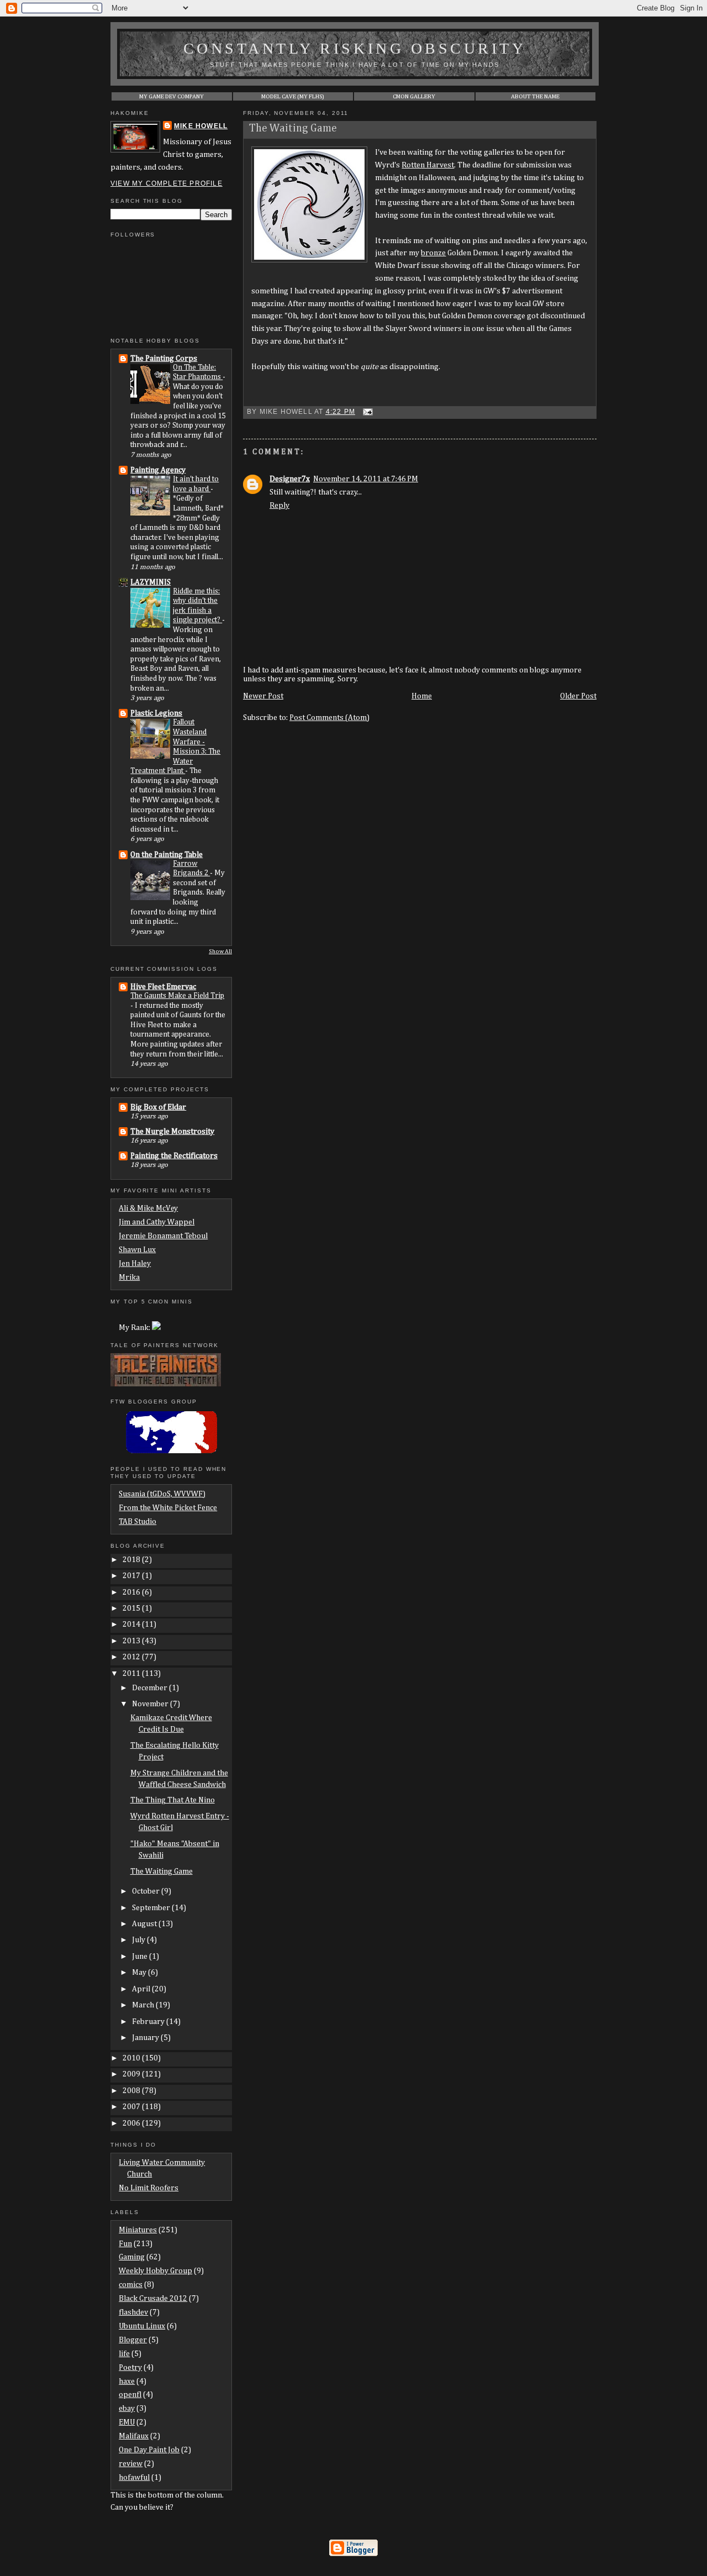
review (131, 2464)
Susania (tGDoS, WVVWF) (162, 1494)
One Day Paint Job (149, 2450)
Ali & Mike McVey (148, 1208)
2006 (132, 2123)
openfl (130, 2395)
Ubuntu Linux (142, 2326)
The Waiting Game (293, 128)
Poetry (130, 2368)
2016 (132, 1592)
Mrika (129, 1278)
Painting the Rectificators (174, 1156)
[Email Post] (366, 412)
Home (422, 696)
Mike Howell (201, 126)
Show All (220, 951)
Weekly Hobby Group (155, 2271)
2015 (132, 1608)
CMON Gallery (414, 96)
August (145, 1924)
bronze (433, 253)
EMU (127, 2422)
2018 (132, 1560)
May (140, 1973)
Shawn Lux (137, 1250)
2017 (132, 1576)
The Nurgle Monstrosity (172, 1132)
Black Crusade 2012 (153, 2299)
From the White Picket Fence (168, 1508)
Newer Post (263, 696)
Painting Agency (158, 470)
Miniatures (138, 2230)
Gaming (132, 2257)
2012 (132, 1657)
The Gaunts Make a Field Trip (177, 996)
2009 (132, 2074)
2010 (132, 2058)
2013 (132, 1641)
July (139, 1940)
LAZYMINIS (151, 582)
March (144, 2005)
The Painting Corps (164, 359)
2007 (132, 2107)
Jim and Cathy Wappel (157, 1222)
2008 (132, 2091)
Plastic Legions (156, 713)
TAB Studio (138, 1522)
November (151, 1704)
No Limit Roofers (149, 2188)
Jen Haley (135, 1264)
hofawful (134, 2478)
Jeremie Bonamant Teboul (163, 1236)
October (147, 1891)
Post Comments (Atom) (329, 718)
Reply (279, 506)
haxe (127, 2382)
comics (131, 2285)
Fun (125, 2244)
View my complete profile (167, 183)
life (124, 2354)
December (151, 1688)
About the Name (535, 96)
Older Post (578, 696)
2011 (132, 1674)
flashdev (133, 2312)
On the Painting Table (167, 855)
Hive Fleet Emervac (163, 987)
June (141, 1957)
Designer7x (290, 479)
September (152, 1908)
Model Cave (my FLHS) (293, 96)
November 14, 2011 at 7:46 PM (366, 479)
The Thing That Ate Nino (173, 1800)
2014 (132, 1625)
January (146, 2038)
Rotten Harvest (428, 165)
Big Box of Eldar (158, 1107)
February (149, 2022)
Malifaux (134, 2436)
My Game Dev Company (172, 96)
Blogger (133, 2340)
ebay (127, 2409)
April (142, 1989)
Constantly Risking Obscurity (355, 48)
